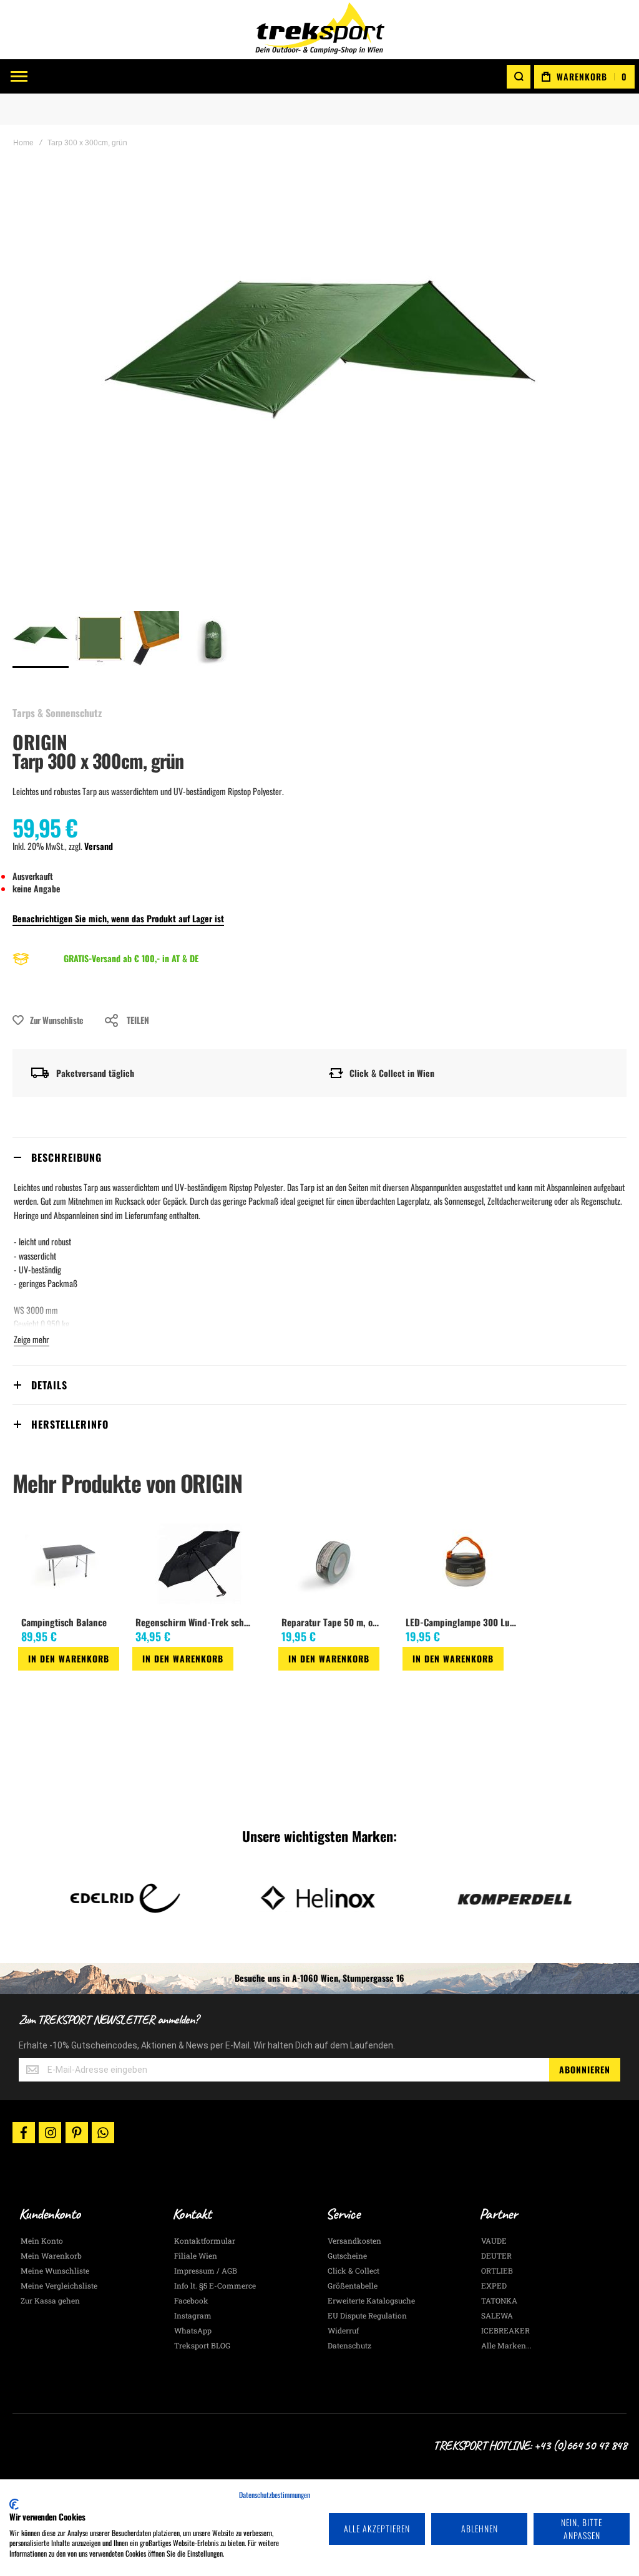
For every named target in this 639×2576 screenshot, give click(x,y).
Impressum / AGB (206, 2270)
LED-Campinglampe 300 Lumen (465, 1622)
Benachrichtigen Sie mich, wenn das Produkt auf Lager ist (118, 918)
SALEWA (497, 2315)
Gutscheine (347, 2255)
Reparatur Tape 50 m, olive (333, 1622)
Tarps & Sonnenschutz (57, 713)
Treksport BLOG (202, 2345)
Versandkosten (354, 2241)
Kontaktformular (205, 2241)
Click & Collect (354, 2270)
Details (49, 1385)
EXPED (494, 2285)
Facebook (191, 2300)
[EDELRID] (125, 1898)
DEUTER (496, 2255)
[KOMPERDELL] (514, 1898)
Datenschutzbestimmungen (275, 2495)
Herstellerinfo (70, 1424)
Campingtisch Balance (64, 1622)
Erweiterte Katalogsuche (371, 2300)
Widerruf (343, 2330)
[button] (99, 639)
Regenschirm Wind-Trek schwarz (197, 1622)
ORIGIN (40, 742)
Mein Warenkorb (51, 2255)
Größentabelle (353, 2285)
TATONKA (499, 2300)
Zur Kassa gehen (50, 2300)
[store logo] (319, 30)
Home (23, 143)
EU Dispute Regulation (367, 2315)
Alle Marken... (506, 2345)
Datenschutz (349, 2345)
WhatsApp (193, 2330)
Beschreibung (66, 1157)
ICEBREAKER (505, 2330)
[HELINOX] (319, 1898)
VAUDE (494, 2241)
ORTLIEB (497, 2270)
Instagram (193, 2315)
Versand (99, 846)
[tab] (319, 1157)
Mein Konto (42, 2241)
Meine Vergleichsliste (59, 2285)
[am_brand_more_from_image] (69, 1565)
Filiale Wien (196, 2255)
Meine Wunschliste (55, 2270)
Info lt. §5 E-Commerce (215, 2285)
